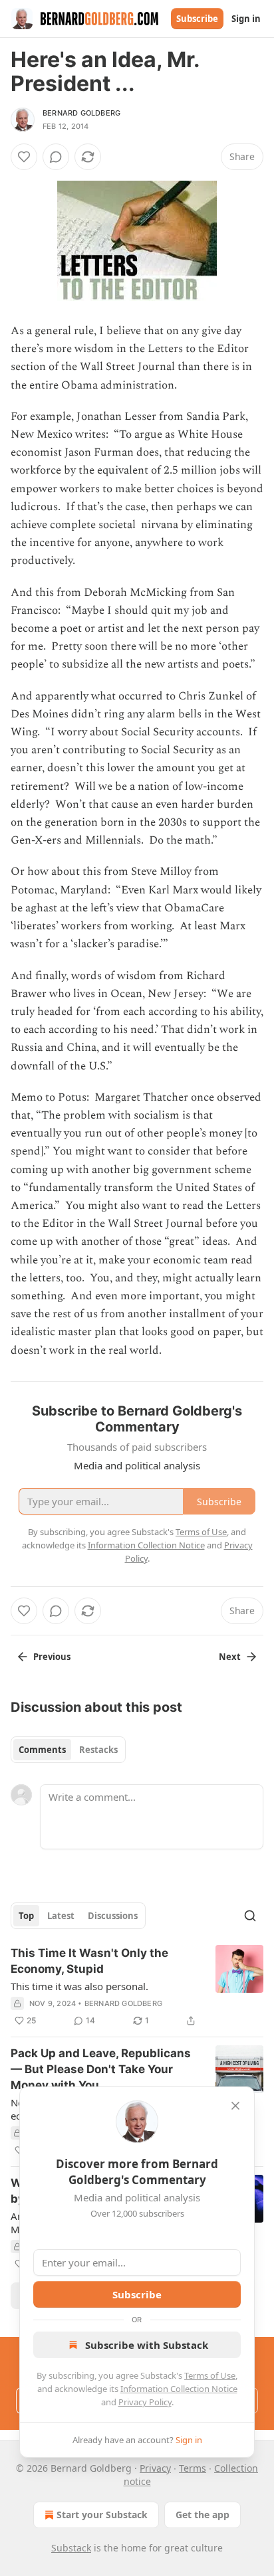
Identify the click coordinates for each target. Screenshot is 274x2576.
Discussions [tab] (113, 1916)
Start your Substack (102, 2515)
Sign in (246, 19)
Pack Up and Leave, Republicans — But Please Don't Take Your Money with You (101, 2069)
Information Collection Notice (179, 2389)
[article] (137, 1987)
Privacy (155, 2468)
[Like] (24, 157)
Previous (52, 1657)
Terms (193, 2468)
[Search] (250, 1916)
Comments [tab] (42, 1750)
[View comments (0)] (56, 157)
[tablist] (68, 1750)
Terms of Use (210, 2375)
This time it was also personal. (79, 1986)
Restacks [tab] (98, 1750)
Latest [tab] (61, 1916)
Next (230, 1657)
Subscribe (197, 19)
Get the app (203, 2515)
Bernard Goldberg (81, 113)
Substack (71, 2548)
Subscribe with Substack (147, 2345)
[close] (235, 2106)
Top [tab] (26, 1916)
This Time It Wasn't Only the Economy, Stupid (89, 1961)
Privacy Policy (145, 2402)
